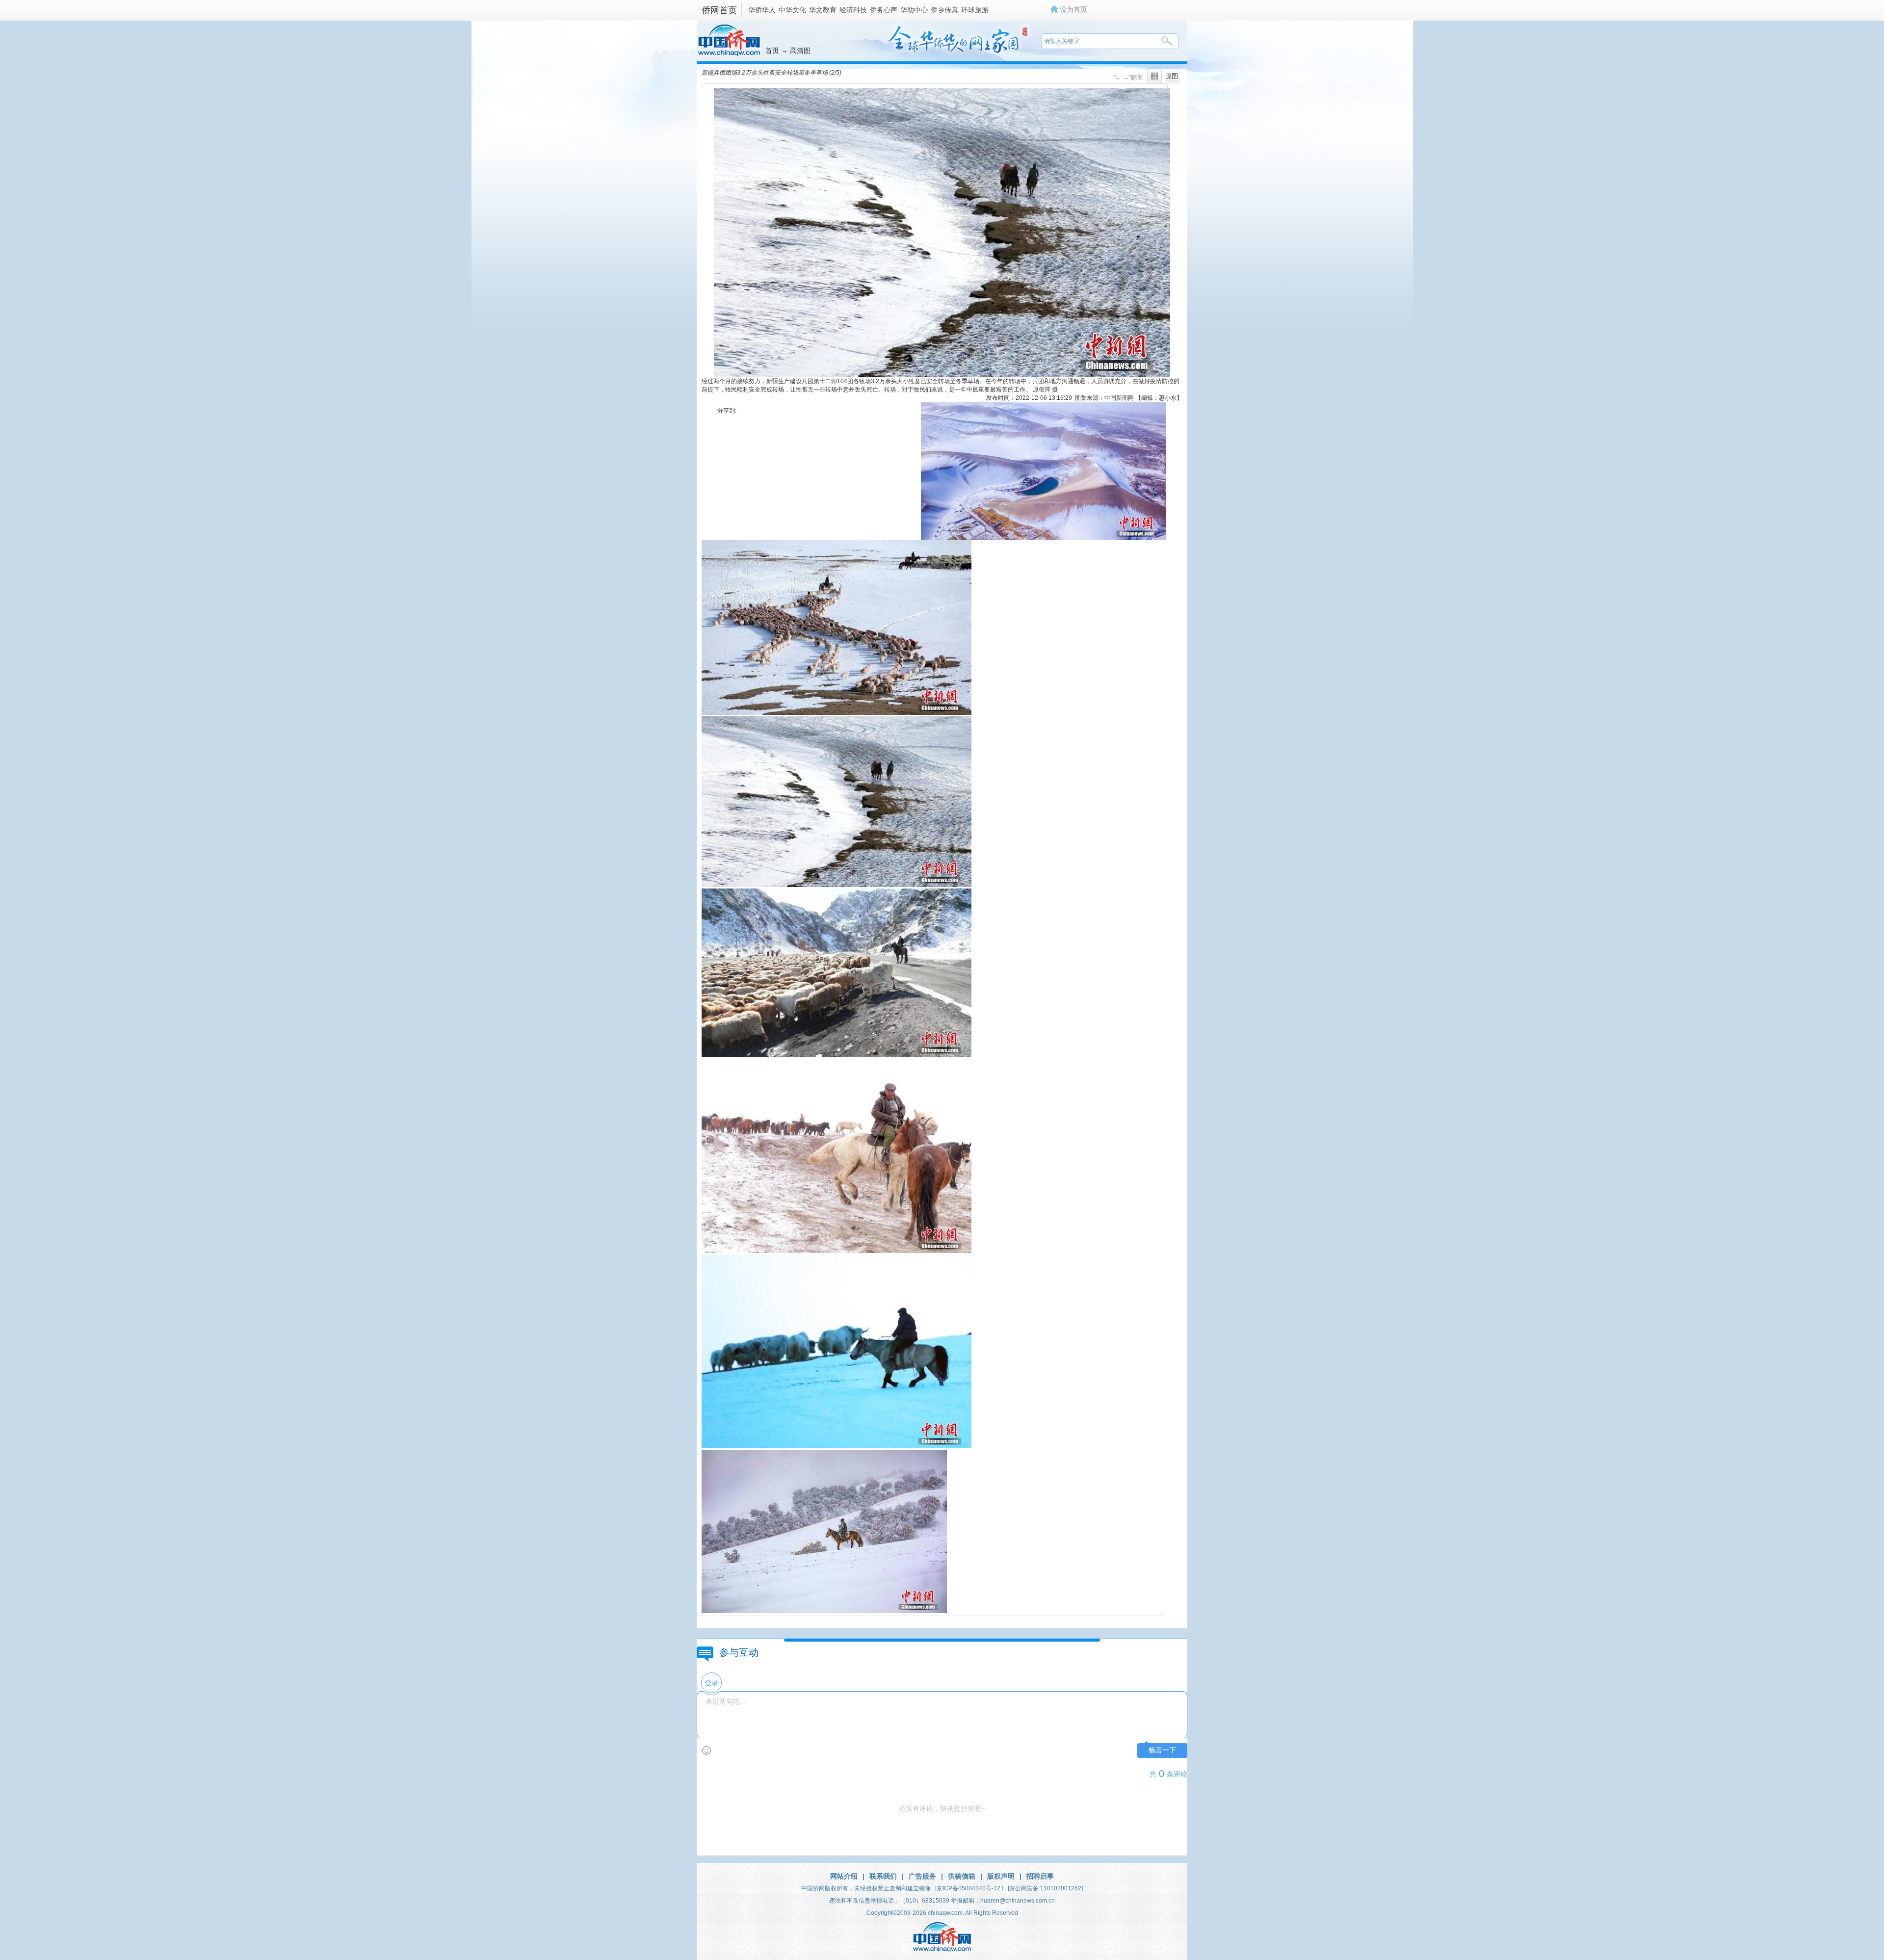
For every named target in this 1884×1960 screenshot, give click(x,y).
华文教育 (823, 10)
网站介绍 (844, 1876)
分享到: (727, 411)
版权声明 (1001, 1876)
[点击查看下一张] (942, 375)
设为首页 (1073, 9)
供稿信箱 (962, 1876)
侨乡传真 (944, 10)
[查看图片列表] (1154, 81)
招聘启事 (1040, 1876)
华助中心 (914, 10)
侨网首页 (719, 10)
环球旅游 (975, 10)
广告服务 (922, 1876)
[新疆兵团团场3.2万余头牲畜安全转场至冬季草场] (837, 713)
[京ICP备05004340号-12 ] (969, 1888)
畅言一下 (1162, 1750)
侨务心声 (884, 10)
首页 (772, 51)
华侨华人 (762, 10)
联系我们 (883, 1876)
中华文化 (792, 10)
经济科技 (853, 10)
